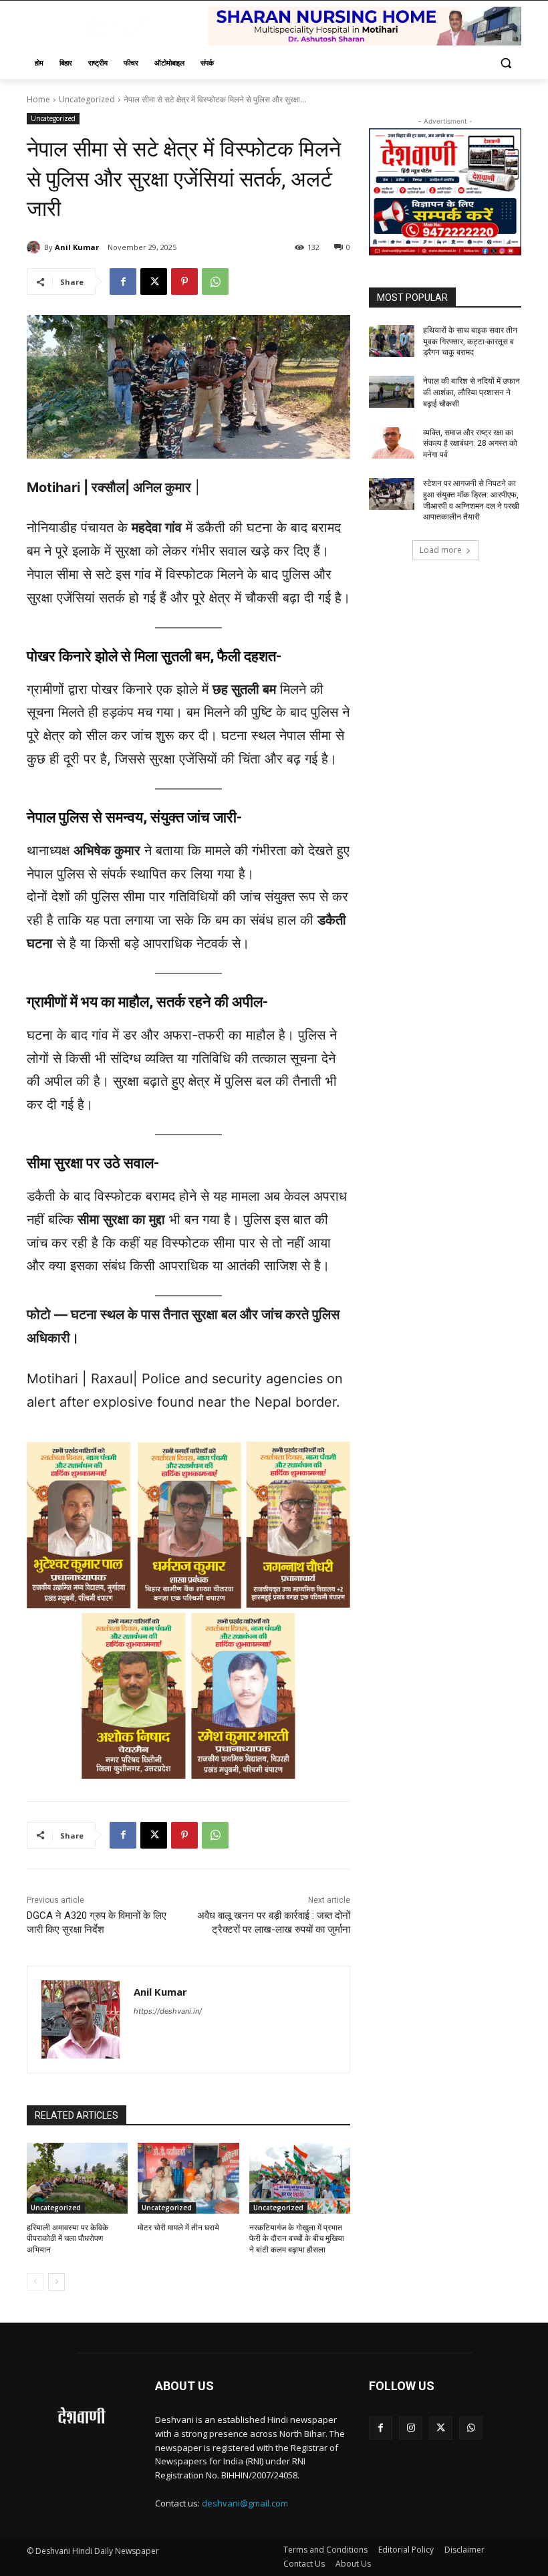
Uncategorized (87, 99)
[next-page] (56, 2282)
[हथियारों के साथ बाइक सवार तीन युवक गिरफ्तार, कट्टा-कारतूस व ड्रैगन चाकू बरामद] (392, 341)
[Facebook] (123, 281)
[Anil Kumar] (35, 247)
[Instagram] (411, 2428)
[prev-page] (35, 2282)
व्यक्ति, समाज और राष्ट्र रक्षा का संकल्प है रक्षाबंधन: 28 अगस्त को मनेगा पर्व (470, 444)
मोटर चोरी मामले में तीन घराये (178, 2228)
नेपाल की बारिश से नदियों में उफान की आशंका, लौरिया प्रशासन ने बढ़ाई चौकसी (471, 392)
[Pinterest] (184, 281)
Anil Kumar (77, 247)
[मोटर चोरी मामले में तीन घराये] (188, 2178)
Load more (441, 550)
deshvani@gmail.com (245, 2503)
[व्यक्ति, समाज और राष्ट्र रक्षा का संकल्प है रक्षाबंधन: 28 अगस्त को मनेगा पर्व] (392, 443)
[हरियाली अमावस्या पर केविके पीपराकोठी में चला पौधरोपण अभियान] (77, 2178)
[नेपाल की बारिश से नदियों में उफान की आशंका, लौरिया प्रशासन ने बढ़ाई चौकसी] (392, 392)
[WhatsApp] (215, 281)
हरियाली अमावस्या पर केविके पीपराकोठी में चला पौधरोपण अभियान (67, 2239)
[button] (506, 63)
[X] (154, 281)
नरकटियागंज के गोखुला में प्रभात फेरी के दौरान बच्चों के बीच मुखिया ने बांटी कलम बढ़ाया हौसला (297, 2239)
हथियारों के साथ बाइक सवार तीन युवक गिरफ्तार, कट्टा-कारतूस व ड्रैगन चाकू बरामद (470, 342)
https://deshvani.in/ (168, 2011)
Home (38, 99)
